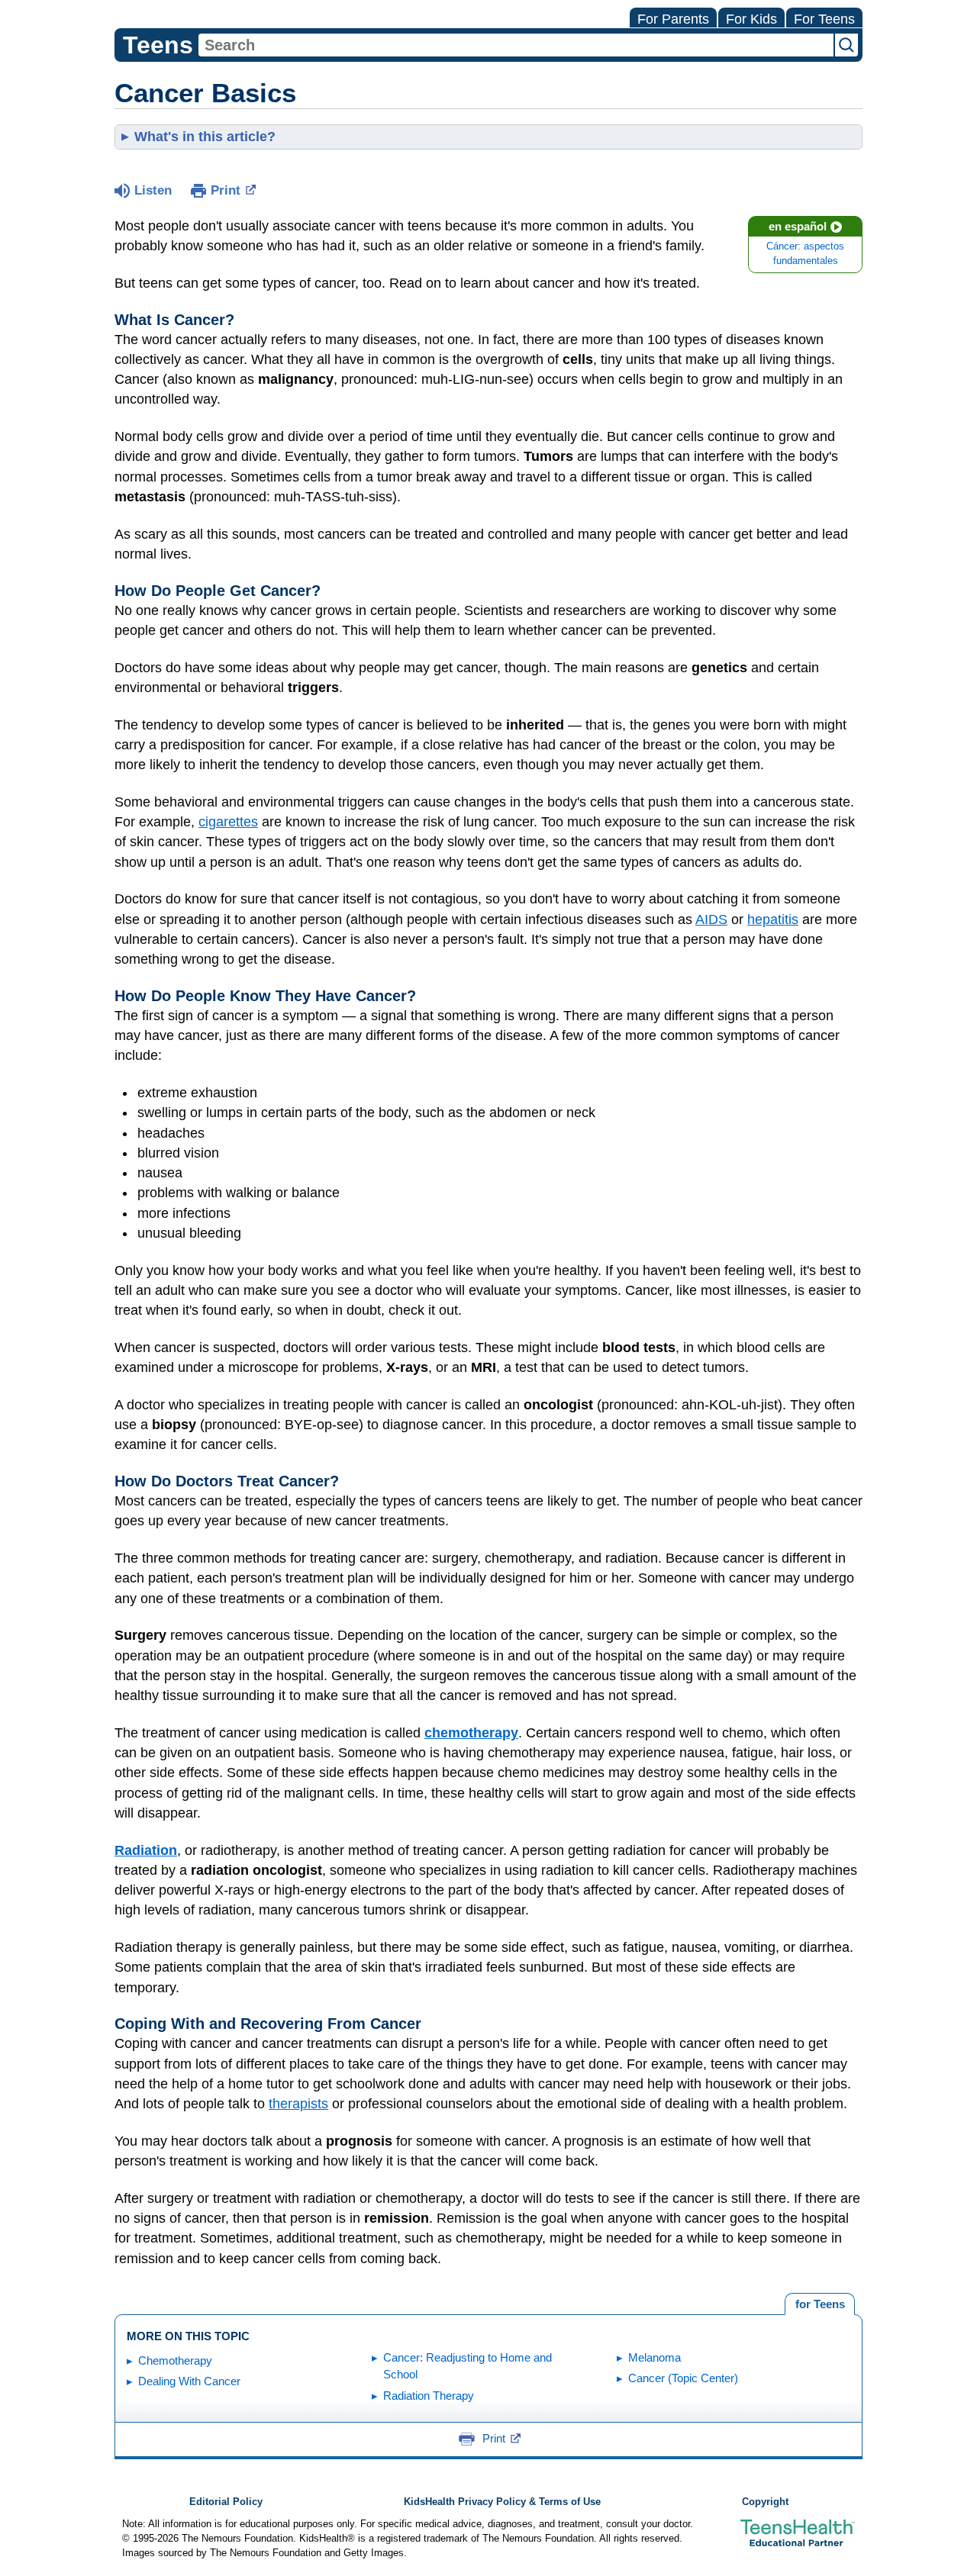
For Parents (673, 19)
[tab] (820, 2304)
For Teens (824, 19)
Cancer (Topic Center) (683, 2378)
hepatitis (773, 919)
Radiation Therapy (429, 2396)
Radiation (146, 1850)
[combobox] (516, 45)
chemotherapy (471, 1733)
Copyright (765, 2502)
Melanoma (655, 2357)
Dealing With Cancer (189, 2381)
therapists (298, 2104)
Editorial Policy (226, 2502)
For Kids (751, 19)
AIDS (711, 919)
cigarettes (228, 822)
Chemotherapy (175, 2360)
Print (226, 190)
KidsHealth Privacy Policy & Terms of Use (502, 2502)
